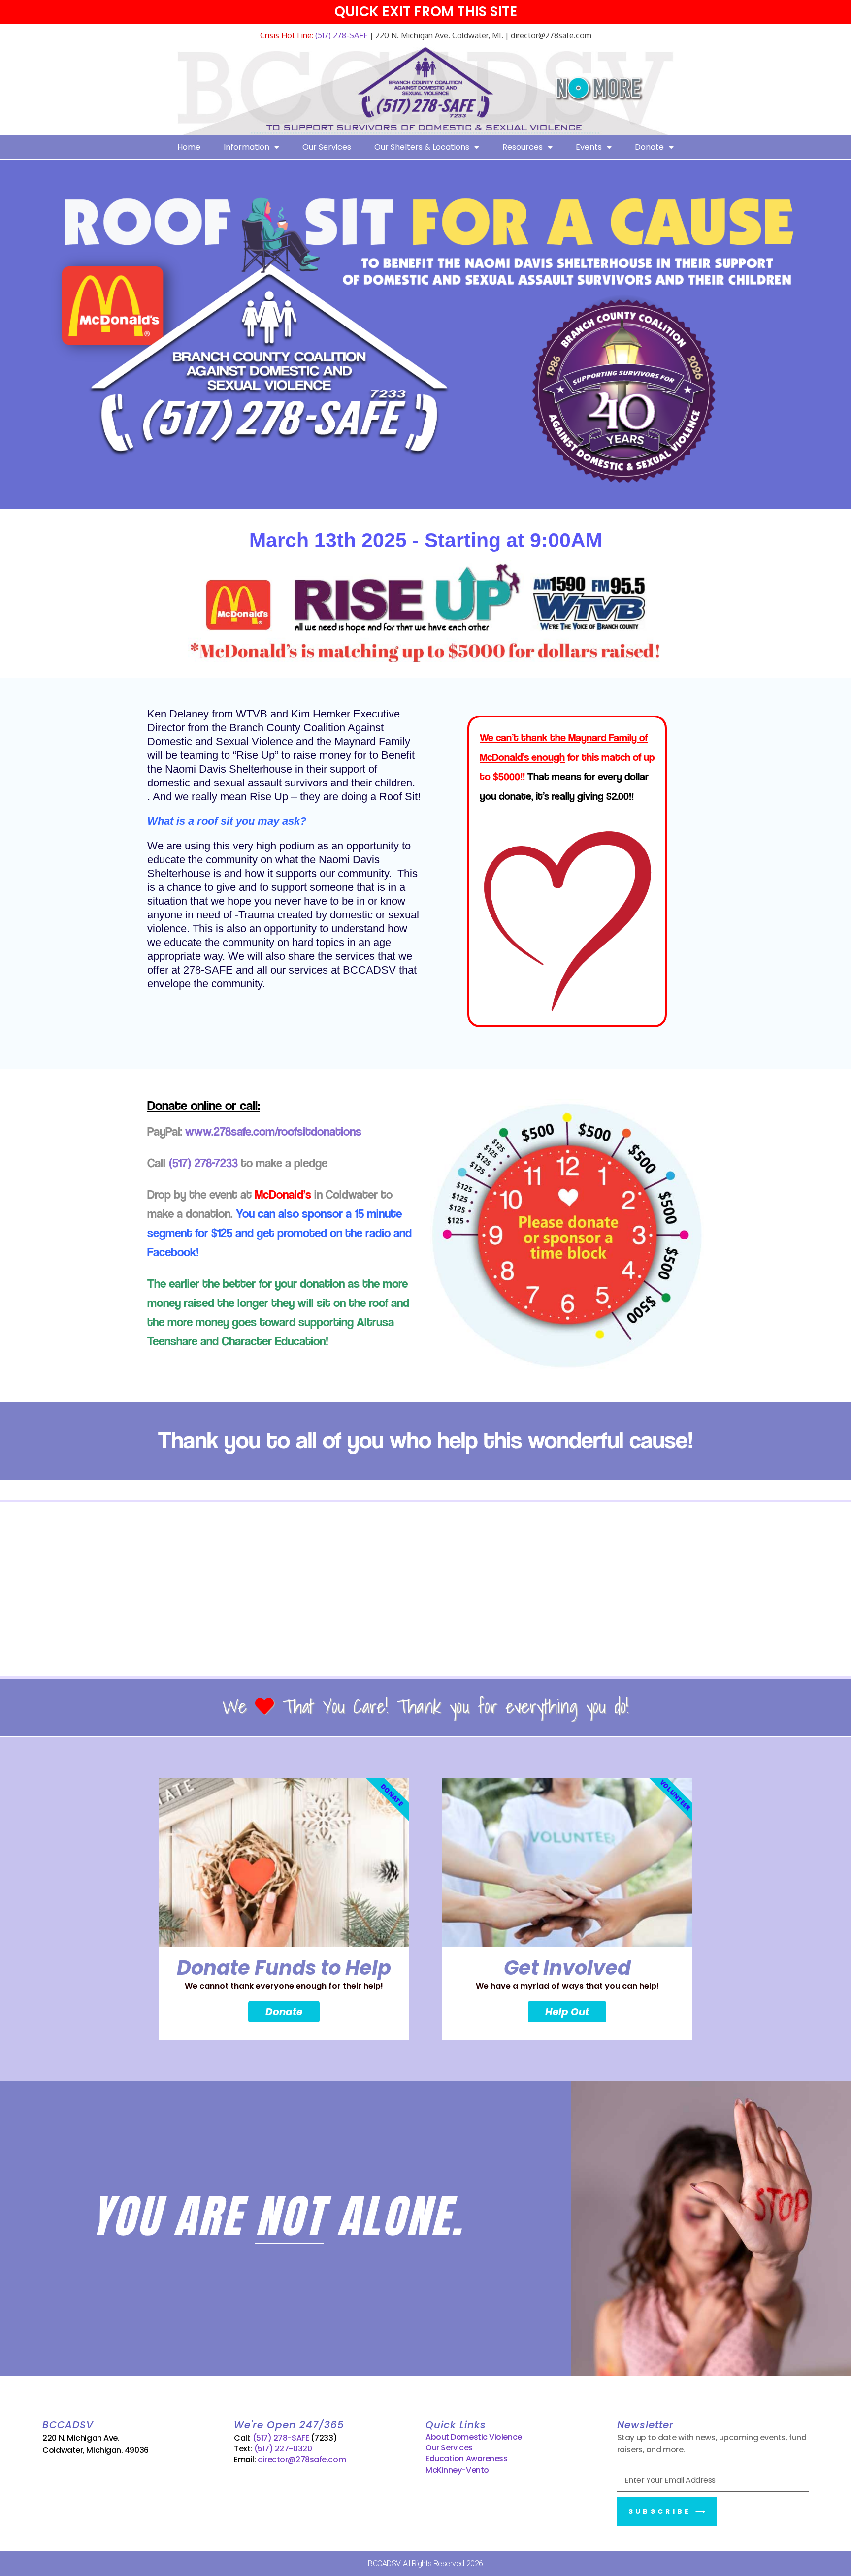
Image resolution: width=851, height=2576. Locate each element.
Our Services (327, 147)
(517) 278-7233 (203, 1163)
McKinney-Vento (457, 2470)
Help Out (567, 2012)
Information (246, 147)
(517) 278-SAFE (341, 35)
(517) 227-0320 (283, 2449)
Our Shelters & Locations (422, 147)
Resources (523, 147)
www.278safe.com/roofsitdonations (273, 1131)
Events (589, 147)
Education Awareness (466, 2459)
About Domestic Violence (474, 2437)
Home (189, 147)
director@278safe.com (302, 2460)
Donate (649, 147)
